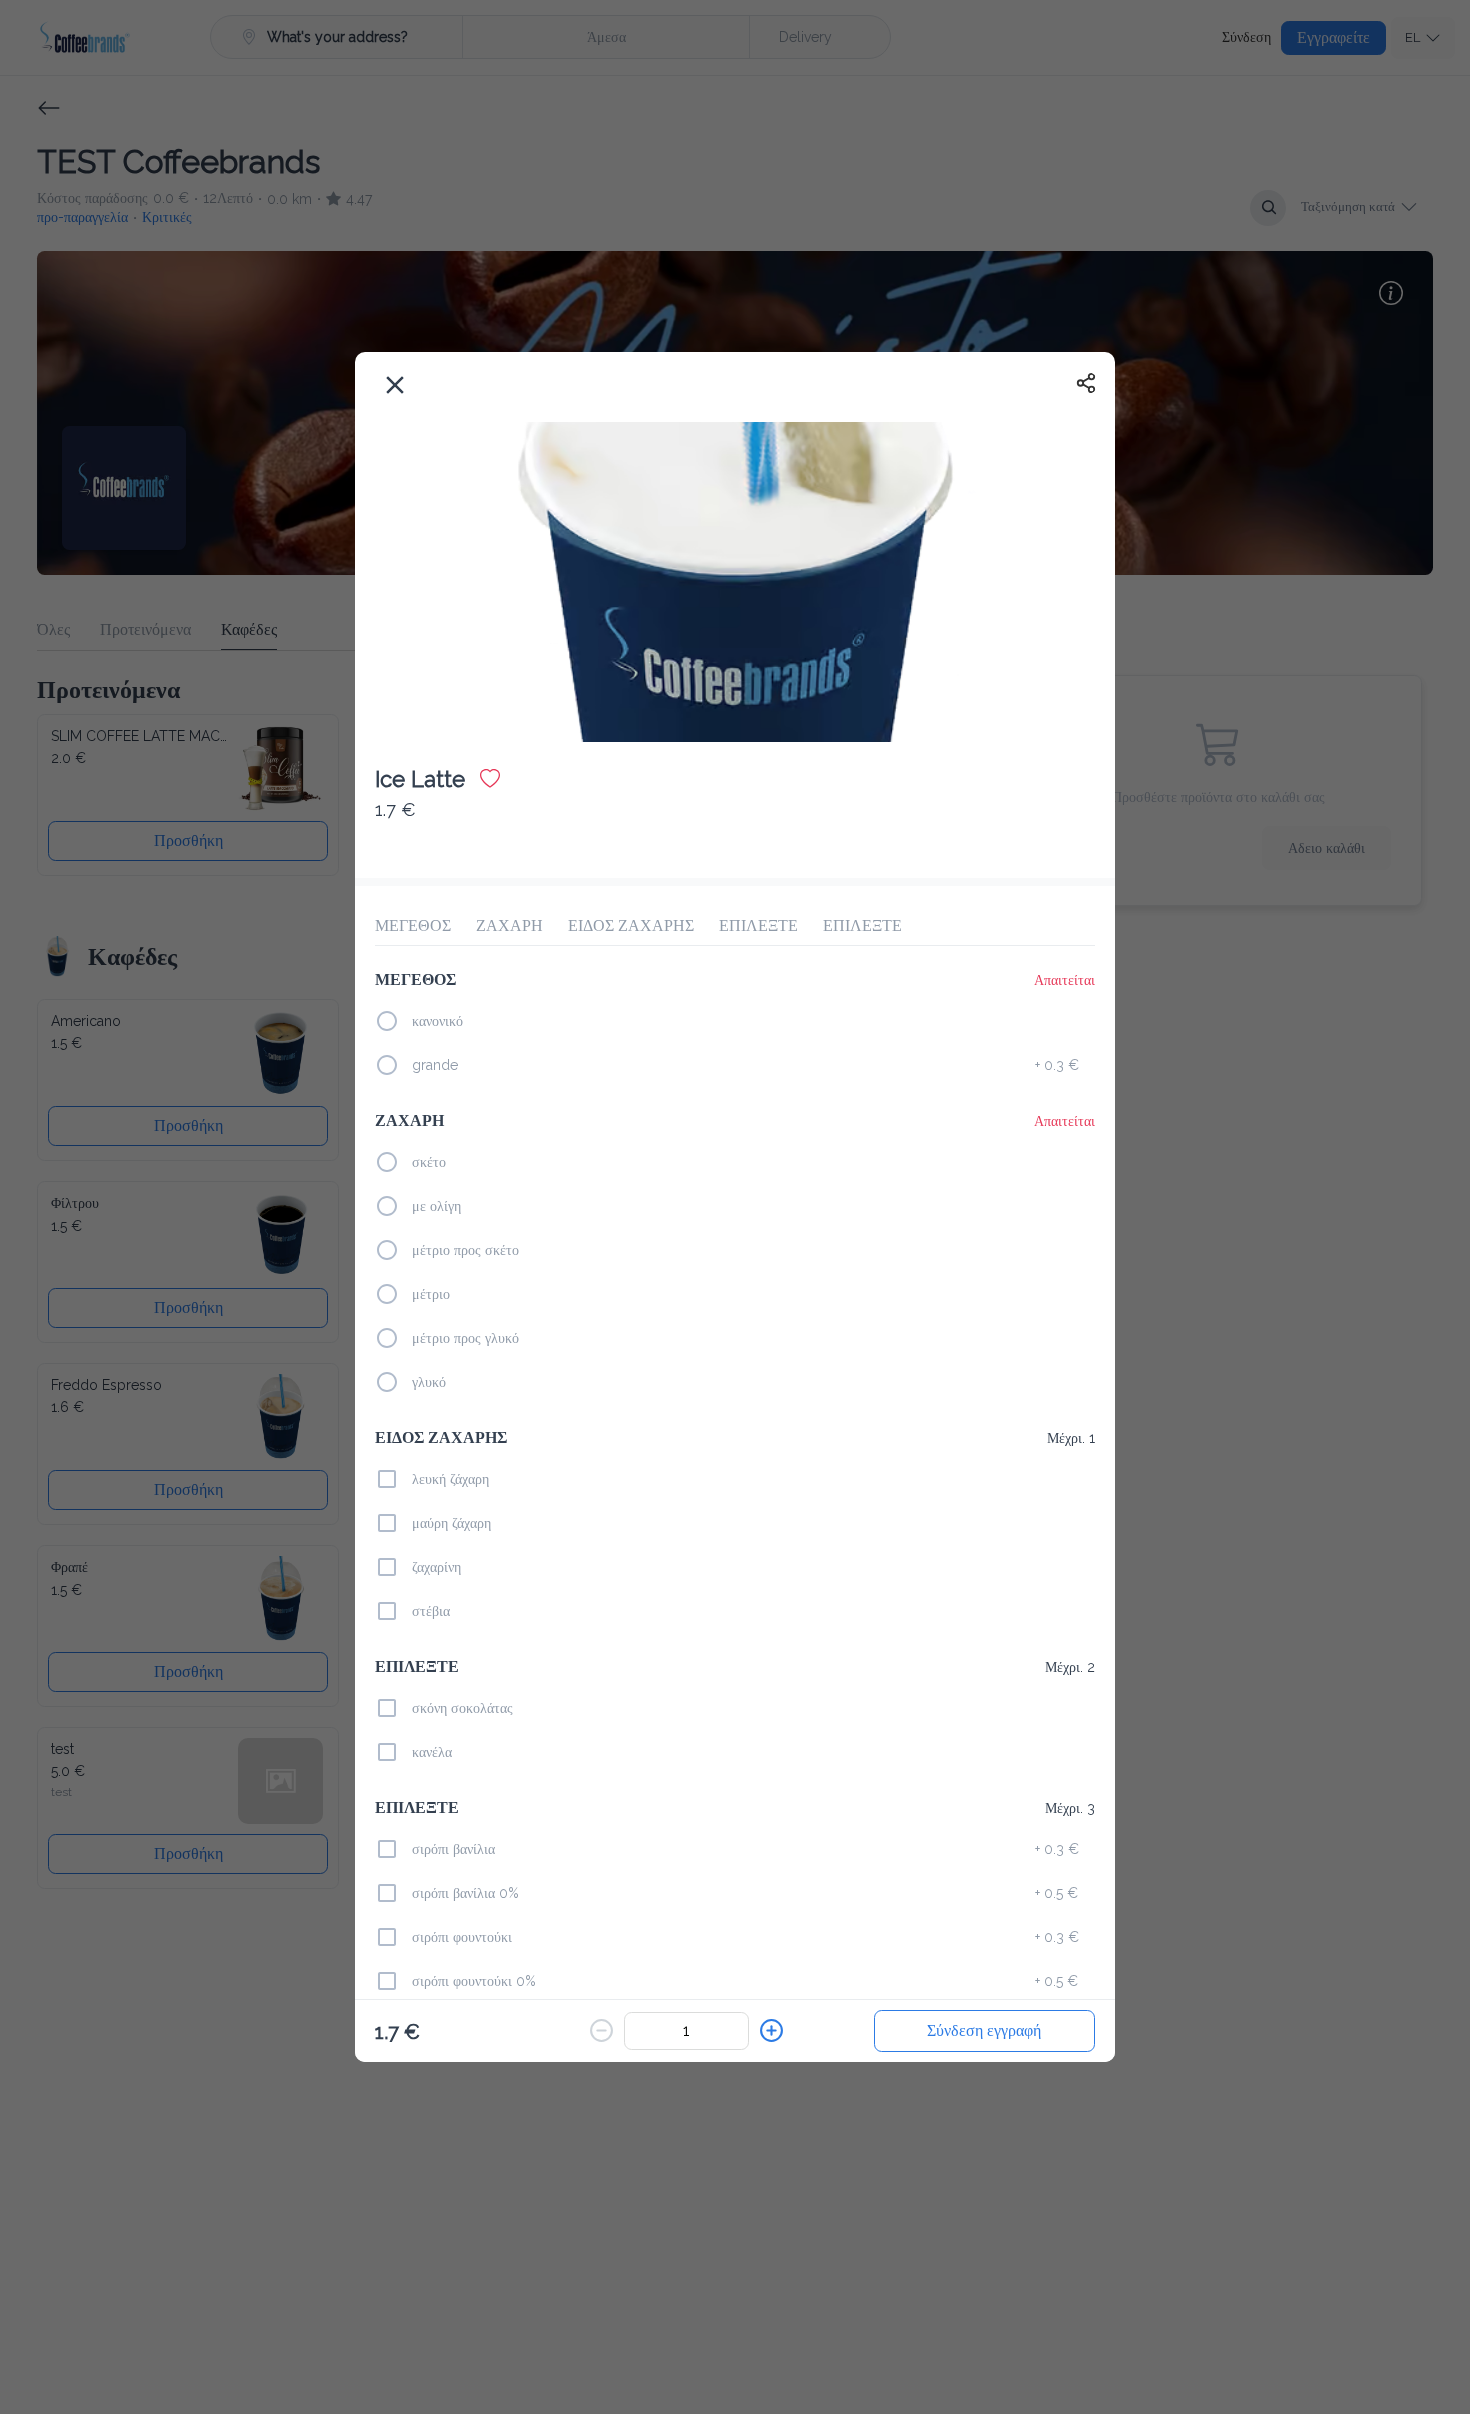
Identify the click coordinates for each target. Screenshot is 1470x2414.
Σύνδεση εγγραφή (984, 2030)
